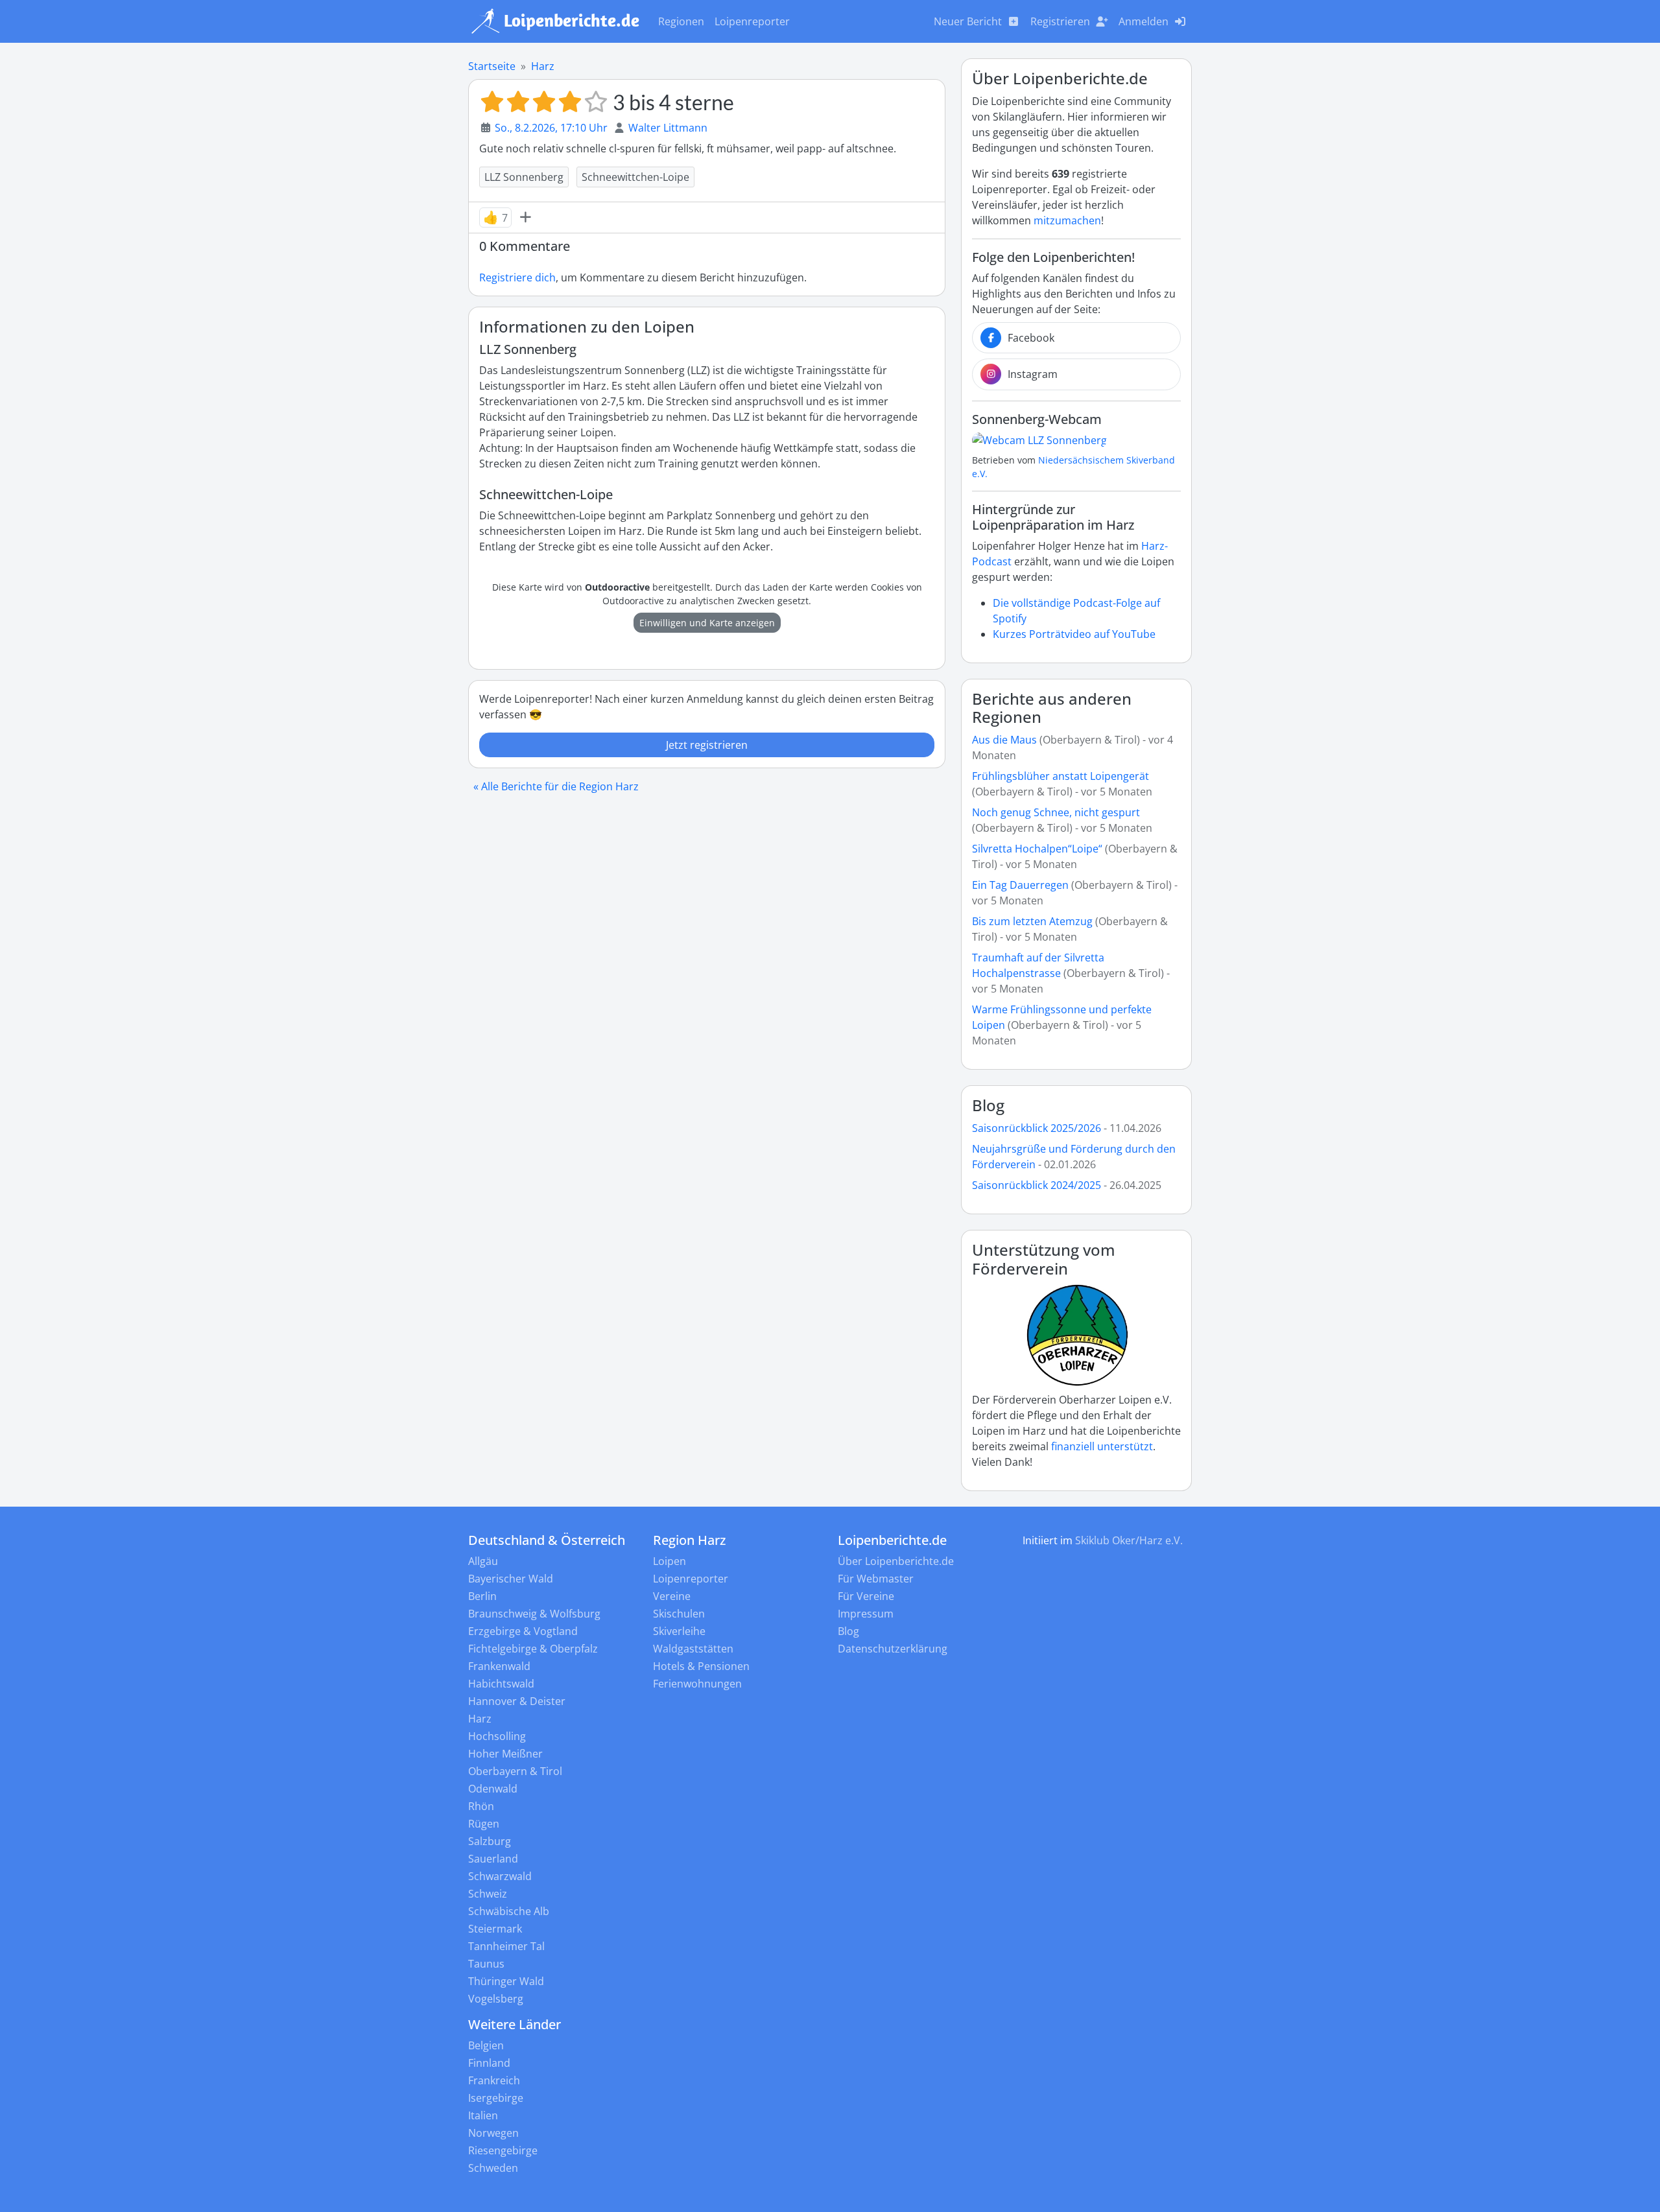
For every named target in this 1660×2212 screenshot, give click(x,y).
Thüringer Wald (506, 1981)
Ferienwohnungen (697, 1684)
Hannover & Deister (517, 1701)
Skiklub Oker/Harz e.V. (1129, 1540)
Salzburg (490, 1841)
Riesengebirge (503, 2150)
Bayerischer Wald (511, 1579)
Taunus (486, 1964)
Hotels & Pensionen (701, 1666)
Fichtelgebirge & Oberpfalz (533, 1649)
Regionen (681, 21)
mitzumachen (1067, 220)
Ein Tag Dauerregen (1022, 885)
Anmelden (1144, 21)
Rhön (481, 1806)
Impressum (866, 1614)
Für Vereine (866, 1596)
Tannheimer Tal (506, 1946)
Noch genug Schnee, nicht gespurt (1056, 812)
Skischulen (679, 1614)
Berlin (482, 1596)
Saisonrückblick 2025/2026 (1037, 1128)
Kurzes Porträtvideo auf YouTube (1074, 634)
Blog (988, 1105)
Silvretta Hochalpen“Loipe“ (1037, 849)
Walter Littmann (668, 128)
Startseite (492, 66)
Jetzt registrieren (707, 745)
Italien (483, 2115)
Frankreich (494, 2080)
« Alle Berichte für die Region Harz (556, 786)
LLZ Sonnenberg (524, 177)
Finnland (489, 2063)
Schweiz (488, 1894)
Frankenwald (499, 1666)
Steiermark (495, 1929)
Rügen (484, 1824)
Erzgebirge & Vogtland (523, 1631)
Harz (543, 66)
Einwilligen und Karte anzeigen (707, 623)
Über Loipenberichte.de (896, 1561)
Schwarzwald (500, 1876)
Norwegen (493, 2133)
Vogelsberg (496, 1999)
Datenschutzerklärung (893, 1649)
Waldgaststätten (693, 1649)
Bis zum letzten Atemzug (1032, 921)
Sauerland (493, 1859)
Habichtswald (501, 1684)
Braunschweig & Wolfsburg (534, 1614)
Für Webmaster (876, 1579)
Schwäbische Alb (509, 1911)
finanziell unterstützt (1102, 1446)
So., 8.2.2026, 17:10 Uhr (551, 128)
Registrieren (1060, 21)
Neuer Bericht (968, 21)
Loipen (670, 1561)
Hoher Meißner (505, 1754)
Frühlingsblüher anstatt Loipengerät (1061, 776)
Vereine (672, 1596)
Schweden (493, 2168)
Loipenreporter (752, 21)
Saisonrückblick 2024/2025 (1037, 1185)
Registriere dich (517, 277)
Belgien (486, 2045)
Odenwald (493, 1789)
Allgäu (483, 1561)
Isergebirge (496, 2098)
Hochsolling (497, 1736)
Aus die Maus (1004, 740)
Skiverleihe (679, 1631)
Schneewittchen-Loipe (635, 177)
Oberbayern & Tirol (515, 1771)
